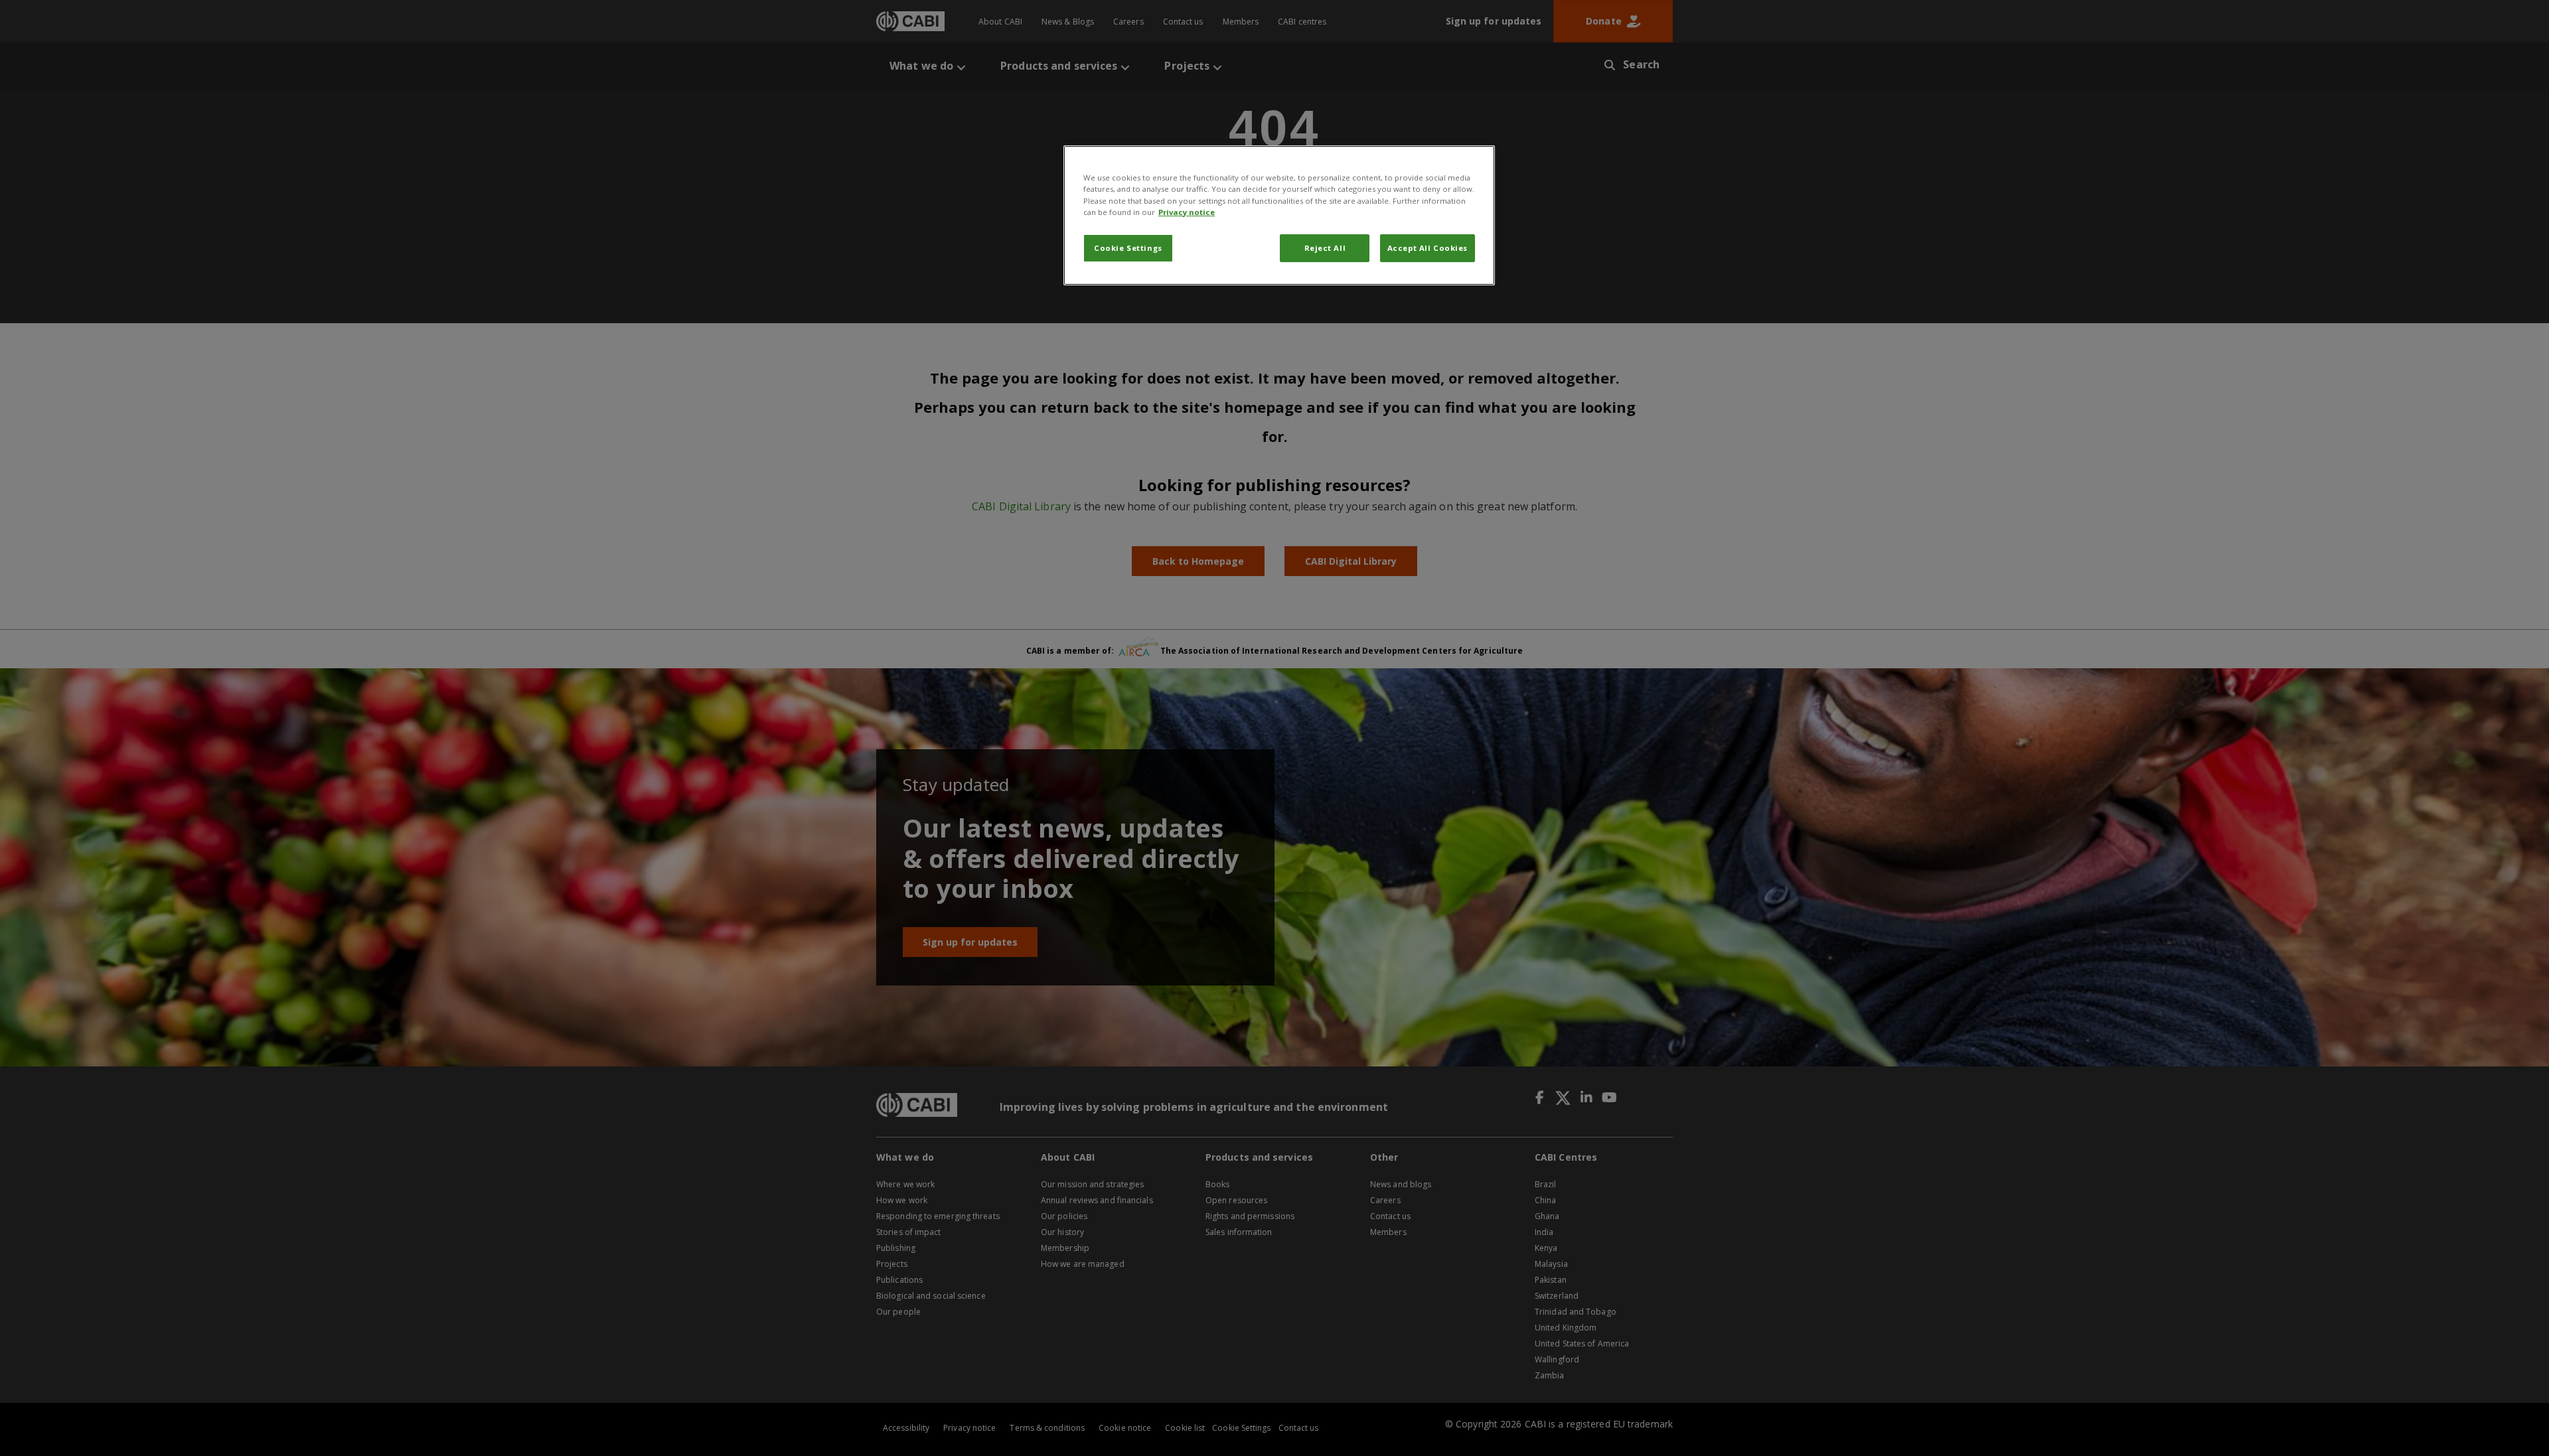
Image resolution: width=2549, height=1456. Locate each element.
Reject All (1325, 248)
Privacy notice (1187, 212)
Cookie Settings (1128, 248)
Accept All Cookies (1428, 248)
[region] (1279, 215)
